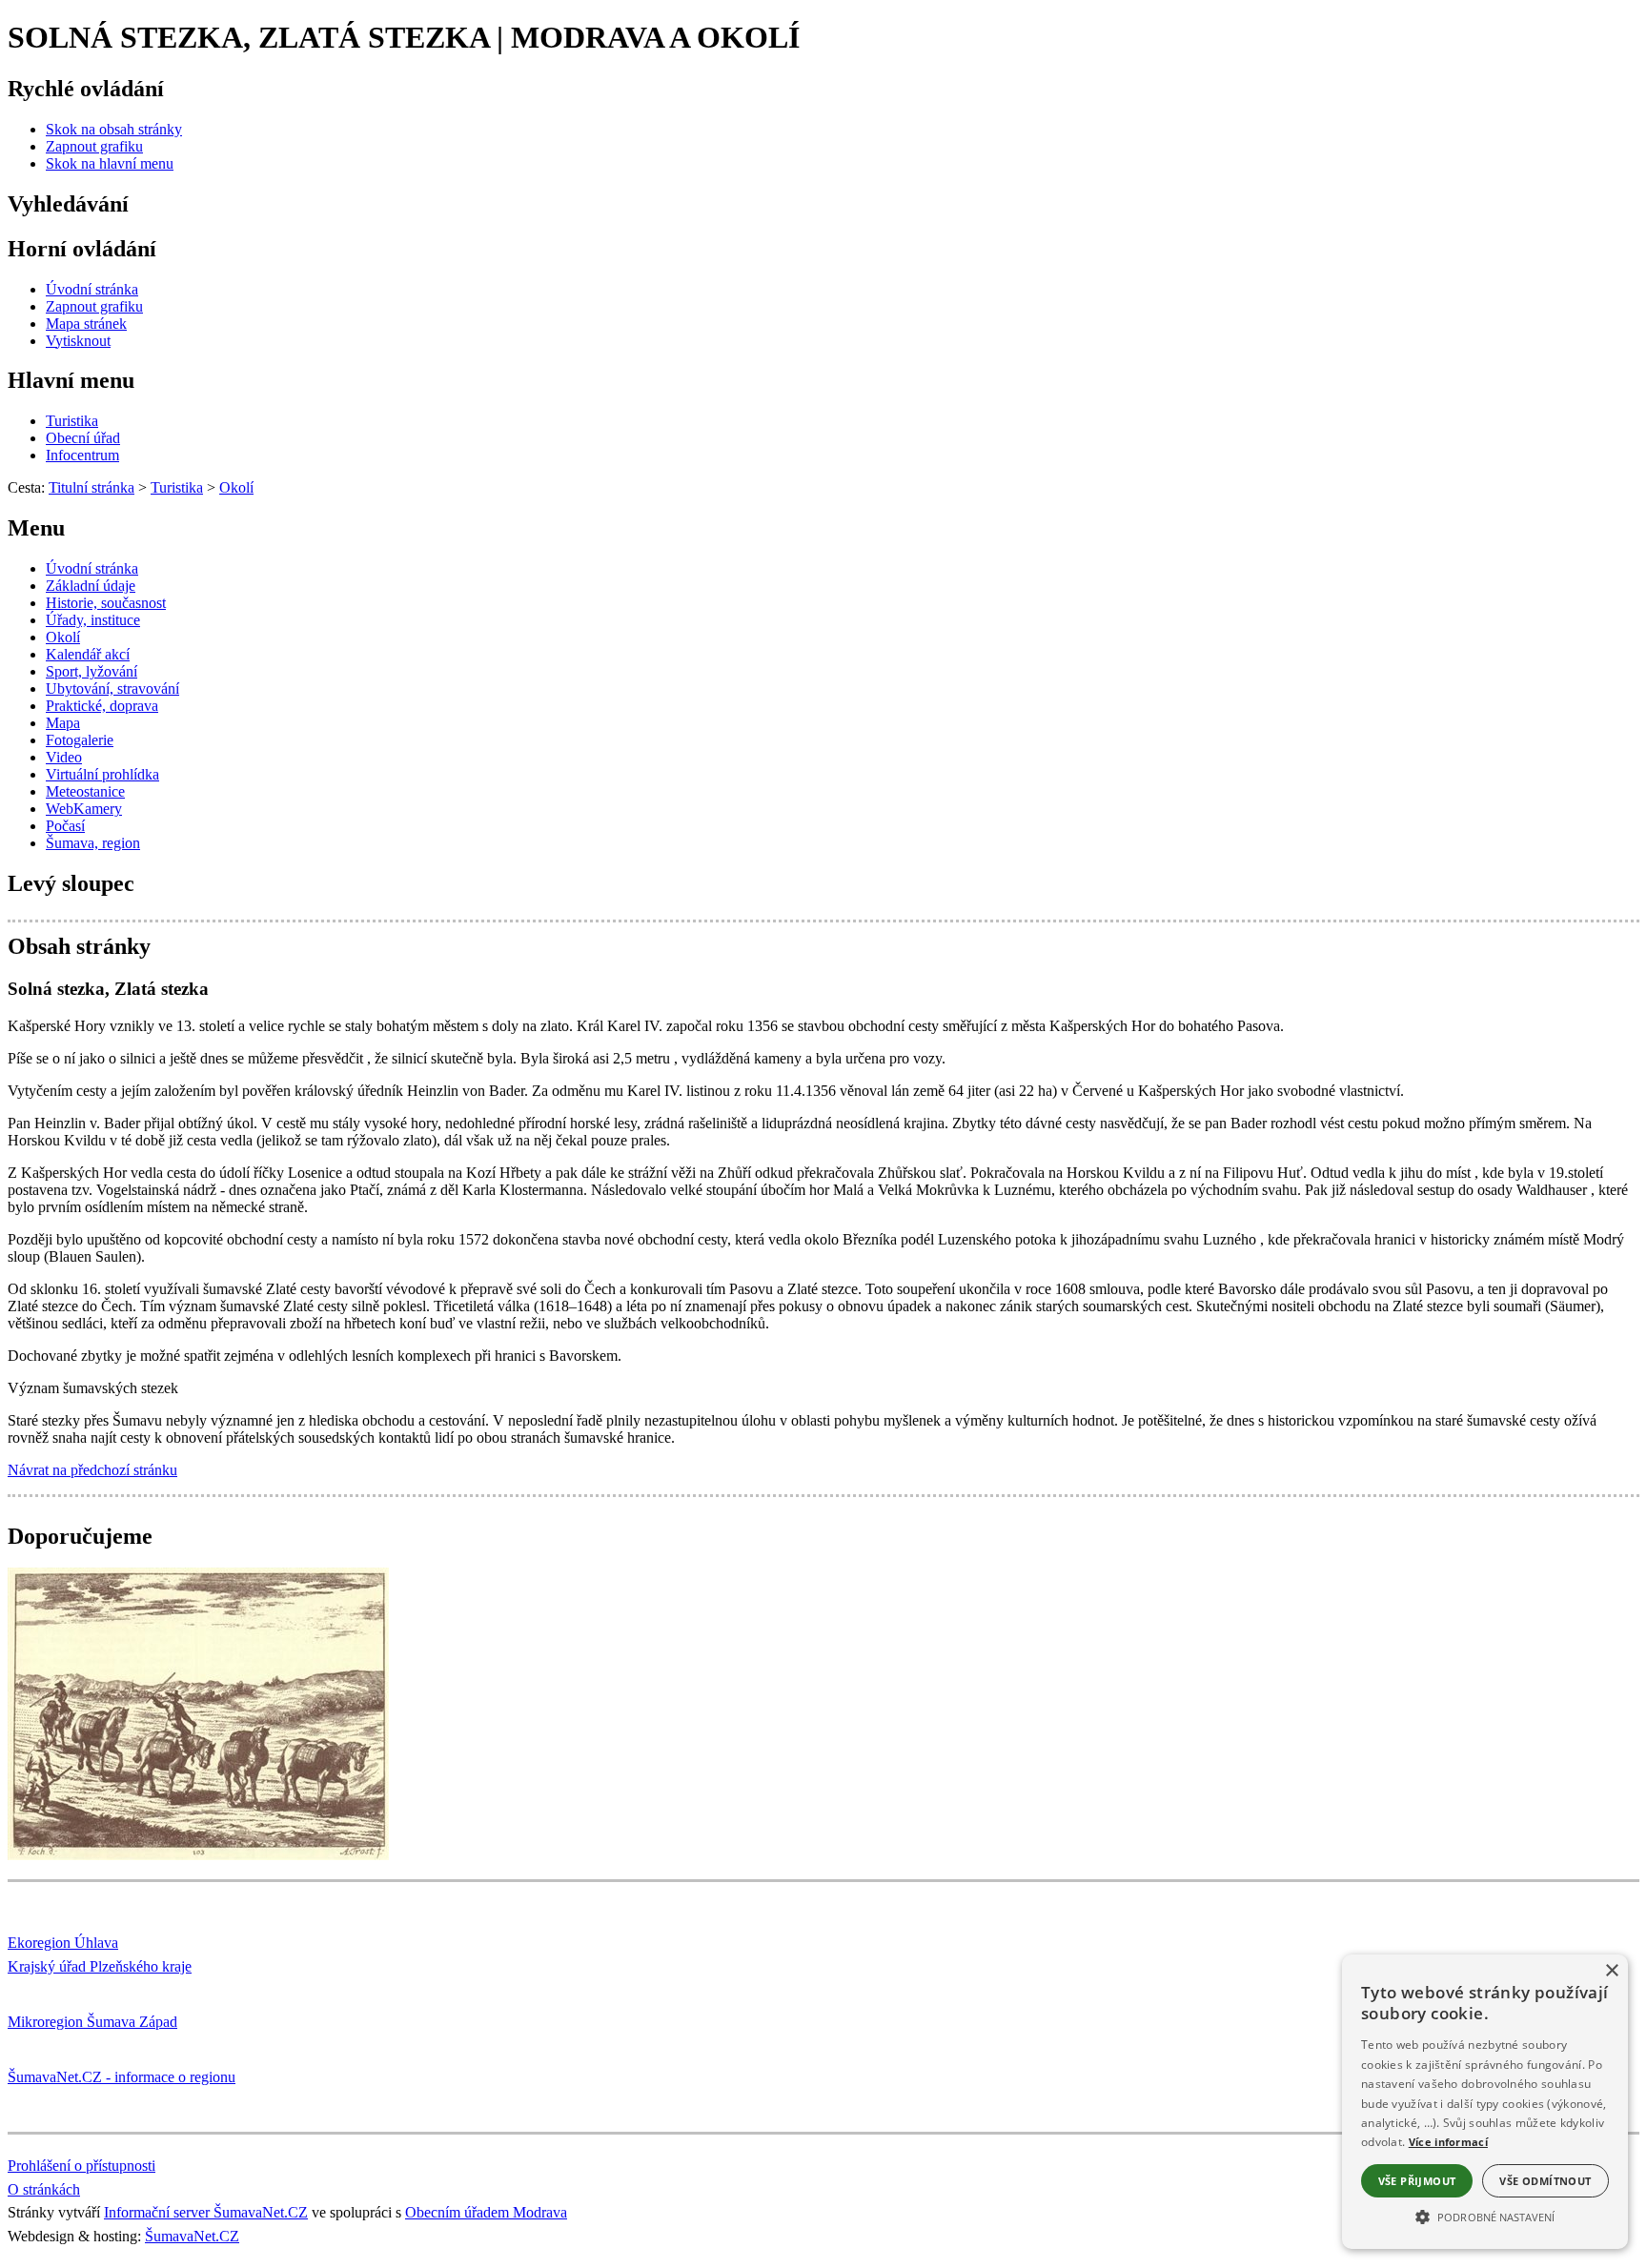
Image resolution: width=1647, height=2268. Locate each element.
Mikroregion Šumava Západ (92, 2022)
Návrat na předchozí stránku (92, 1470)
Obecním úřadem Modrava (486, 2212)
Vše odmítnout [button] (1545, 2181)
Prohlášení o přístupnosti (81, 2166)
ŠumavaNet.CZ (192, 2236)
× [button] (1611, 1971)
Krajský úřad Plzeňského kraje (100, 1966)
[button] (1485, 2216)
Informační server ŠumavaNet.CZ (206, 2212)
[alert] (1485, 2102)
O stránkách (44, 2189)
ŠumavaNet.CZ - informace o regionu (122, 2077)
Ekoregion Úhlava (63, 1943)
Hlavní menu (71, 380)
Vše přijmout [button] (1417, 2181)
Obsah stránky (79, 946)
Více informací (1448, 2142)
